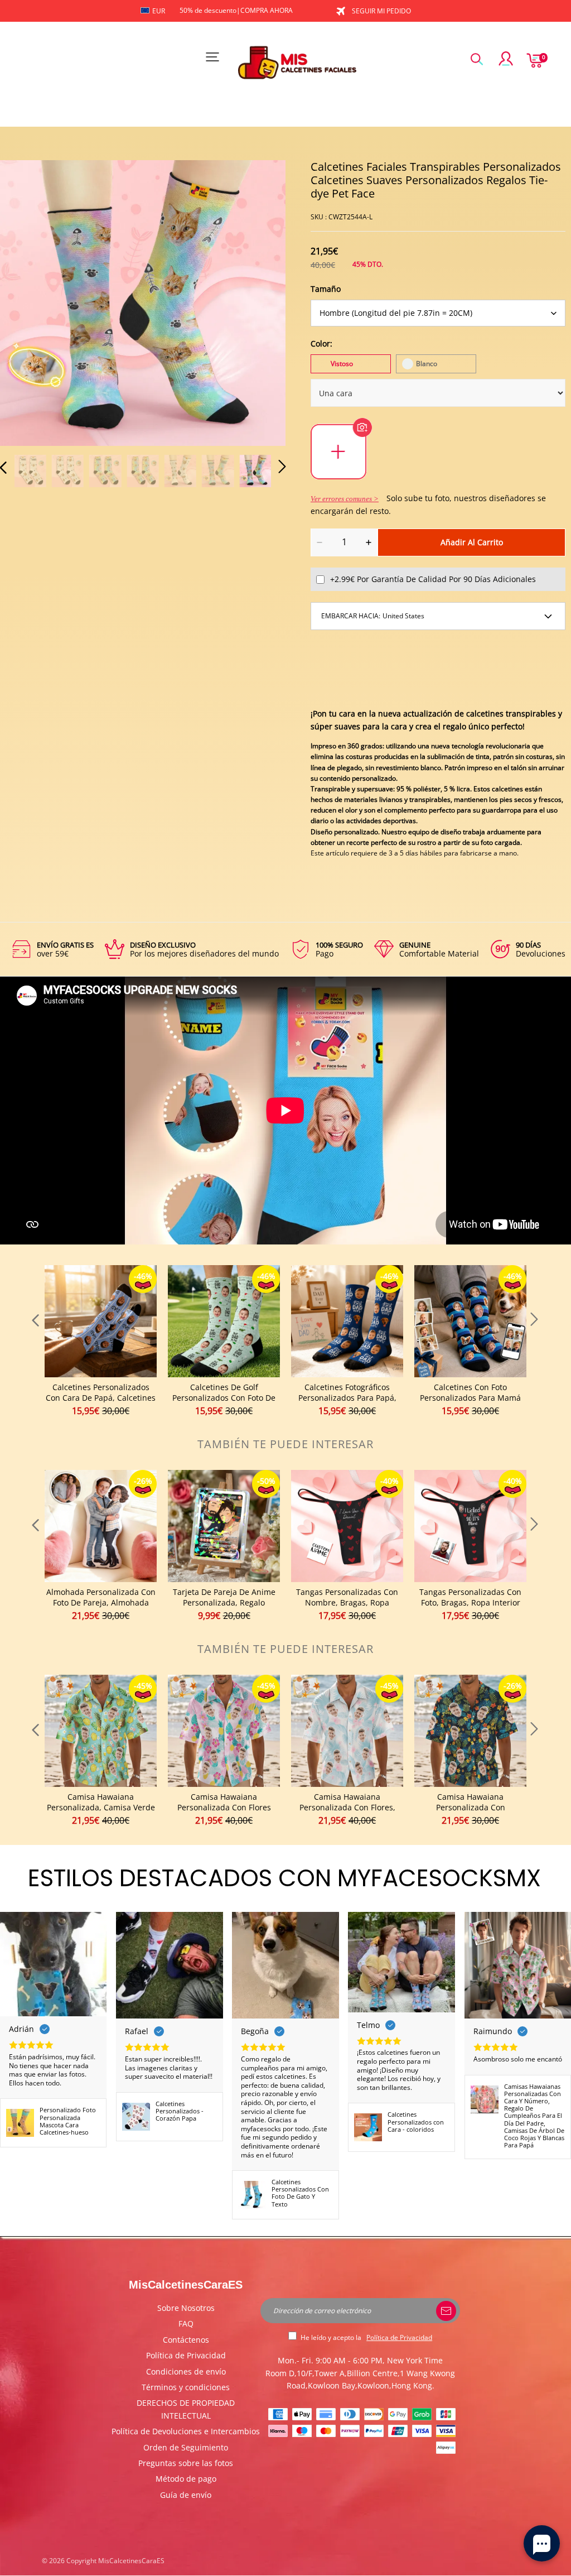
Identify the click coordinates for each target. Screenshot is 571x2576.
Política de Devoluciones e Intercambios (186, 2431)
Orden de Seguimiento (186, 2447)
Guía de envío (186, 2495)
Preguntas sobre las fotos (186, 2463)
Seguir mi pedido (381, 11)
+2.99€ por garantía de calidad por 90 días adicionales (433, 579)
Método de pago (186, 2479)
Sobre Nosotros (186, 2308)
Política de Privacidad (186, 2355)
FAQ (186, 2323)
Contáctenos (186, 2340)
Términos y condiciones (186, 2387)
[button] (26, 302)
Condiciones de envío (186, 2371)
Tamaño (326, 289)
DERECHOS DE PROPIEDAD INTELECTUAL (186, 2409)
